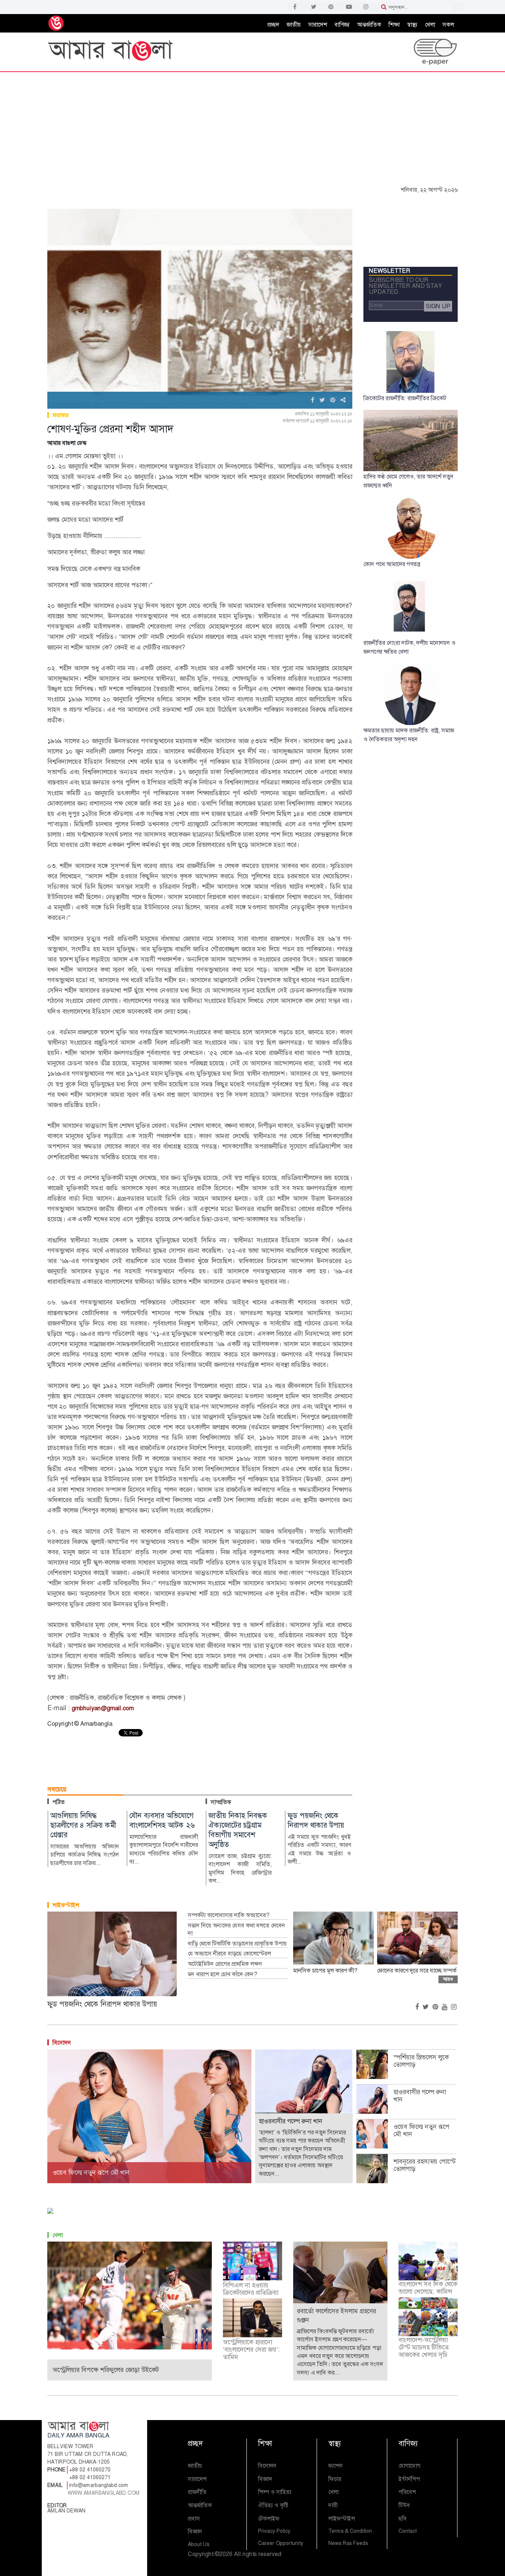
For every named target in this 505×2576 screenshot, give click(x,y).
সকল (448, 25)
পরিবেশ (407, 2492)
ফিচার (335, 2479)
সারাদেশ (318, 25)
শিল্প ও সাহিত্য (275, 2492)
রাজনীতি (197, 2492)
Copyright (201, 2554)
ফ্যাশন (335, 2466)
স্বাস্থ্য (412, 25)
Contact (408, 2531)
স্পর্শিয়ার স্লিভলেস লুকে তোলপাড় (421, 2061)
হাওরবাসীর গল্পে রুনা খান (420, 2096)
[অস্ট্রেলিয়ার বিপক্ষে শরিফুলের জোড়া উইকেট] (130, 2295)
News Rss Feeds (348, 2543)
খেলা (430, 25)
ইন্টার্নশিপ (409, 2479)
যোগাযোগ (409, 2466)
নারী (333, 2505)
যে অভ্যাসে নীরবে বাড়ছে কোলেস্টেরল (229, 1954)
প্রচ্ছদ (273, 25)
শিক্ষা (394, 25)
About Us (199, 2544)
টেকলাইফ (269, 2519)
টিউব (404, 2505)
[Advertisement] (253, 127)
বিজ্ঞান (195, 2531)
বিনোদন (62, 2043)
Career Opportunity (281, 2543)
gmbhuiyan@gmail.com (103, 1708)
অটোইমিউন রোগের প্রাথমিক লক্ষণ (225, 1964)
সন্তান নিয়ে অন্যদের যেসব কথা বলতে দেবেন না (236, 1930)
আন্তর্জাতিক (369, 25)
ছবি (403, 2519)
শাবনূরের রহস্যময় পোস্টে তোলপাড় (424, 2165)
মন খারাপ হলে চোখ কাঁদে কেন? (222, 1974)
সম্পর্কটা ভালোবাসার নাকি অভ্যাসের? (228, 1915)
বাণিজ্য (342, 25)
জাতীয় (294, 25)
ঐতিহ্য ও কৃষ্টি (273, 2505)
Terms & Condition (350, 2531)
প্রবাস (194, 2519)
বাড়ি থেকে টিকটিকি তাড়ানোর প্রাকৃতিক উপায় (237, 1944)
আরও (448, 1979)
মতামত (61, 415)
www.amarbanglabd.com (104, 2493)
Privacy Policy (274, 2531)
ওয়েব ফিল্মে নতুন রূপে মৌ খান (421, 2130)
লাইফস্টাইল (66, 1905)
